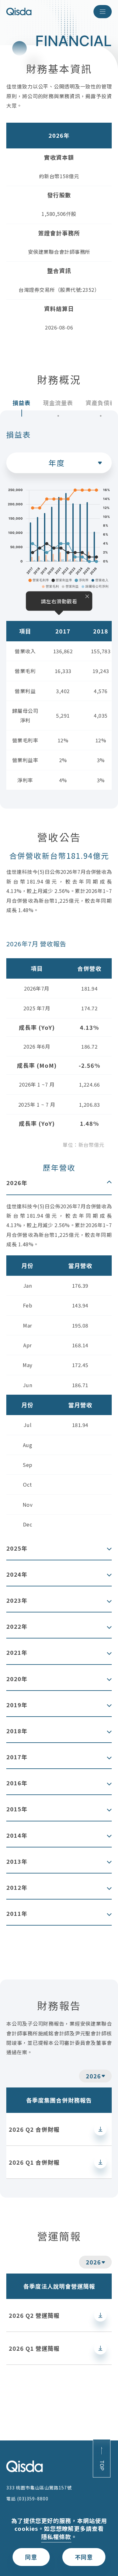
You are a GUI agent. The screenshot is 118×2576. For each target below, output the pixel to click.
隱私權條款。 (59, 2537)
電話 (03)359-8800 (27, 2499)
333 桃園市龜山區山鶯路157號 (39, 2488)
